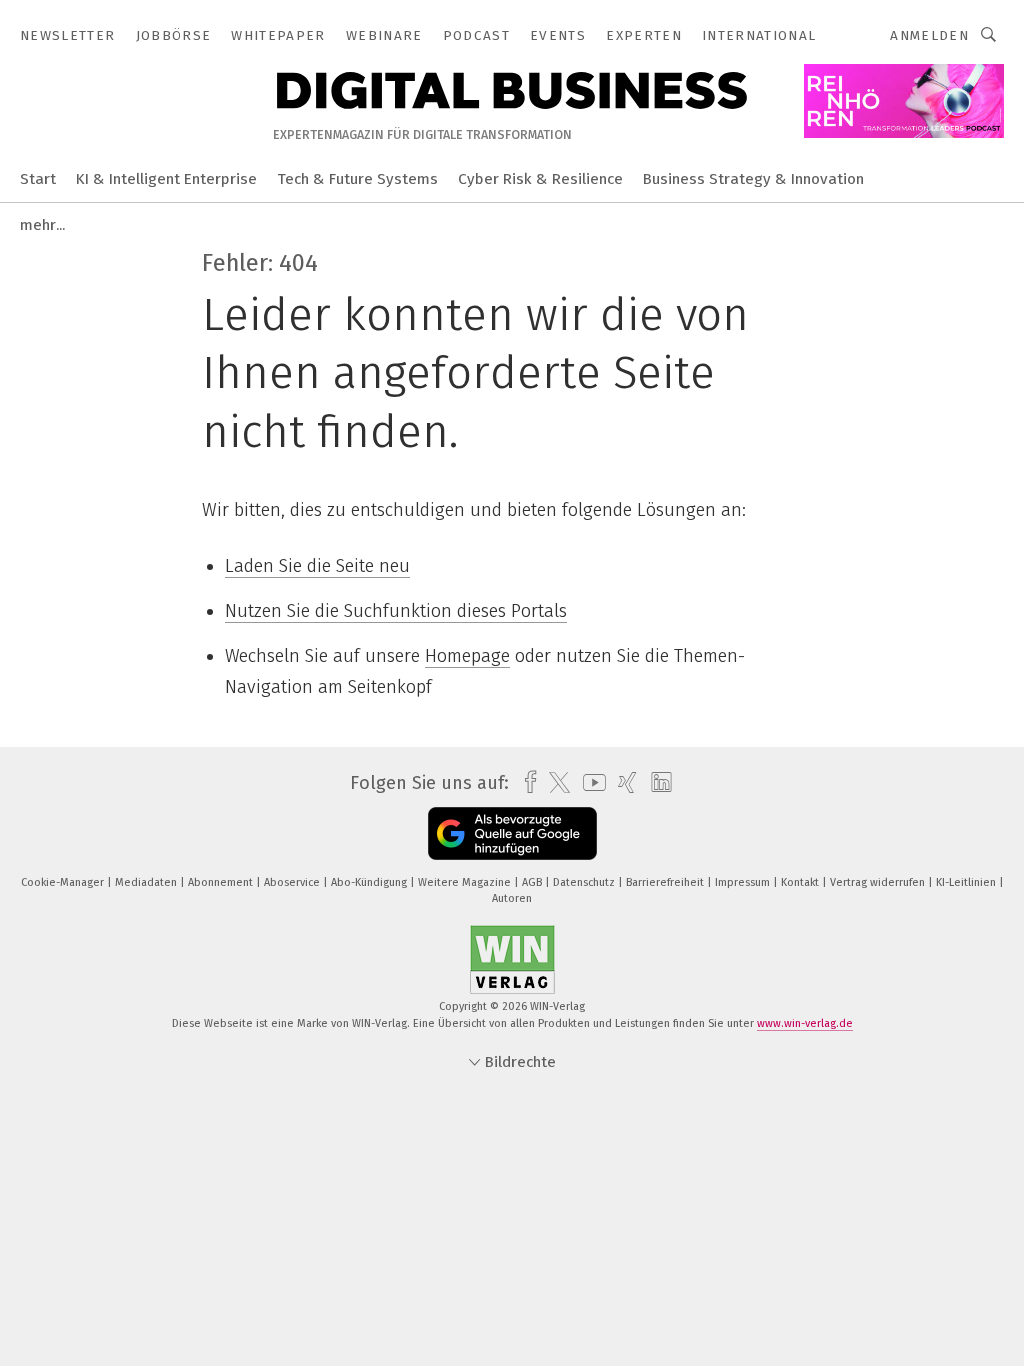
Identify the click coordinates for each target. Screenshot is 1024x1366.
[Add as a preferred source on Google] (512, 833)
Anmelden (929, 35)
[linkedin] (656, 783)
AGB (533, 882)
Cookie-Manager (64, 882)
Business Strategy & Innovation (753, 179)
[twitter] (554, 783)
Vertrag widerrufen (879, 882)
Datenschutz (585, 882)
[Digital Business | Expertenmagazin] (38, 177)
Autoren (512, 898)
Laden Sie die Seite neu (317, 566)
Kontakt (801, 882)
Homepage (467, 656)
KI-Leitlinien (967, 882)
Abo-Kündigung (370, 882)
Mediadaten (147, 882)
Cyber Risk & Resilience (540, 179)
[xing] (622, 782)
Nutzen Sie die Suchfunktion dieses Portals (396, 611)
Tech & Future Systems (357, 179)
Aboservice (293, 882)
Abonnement (222, 882)
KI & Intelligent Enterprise (166, 179)
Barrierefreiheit (666, 882)
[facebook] (525, 782)
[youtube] (589, 782)
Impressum (744, 882)
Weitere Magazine (466, 882)
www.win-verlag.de (805, 1023)
